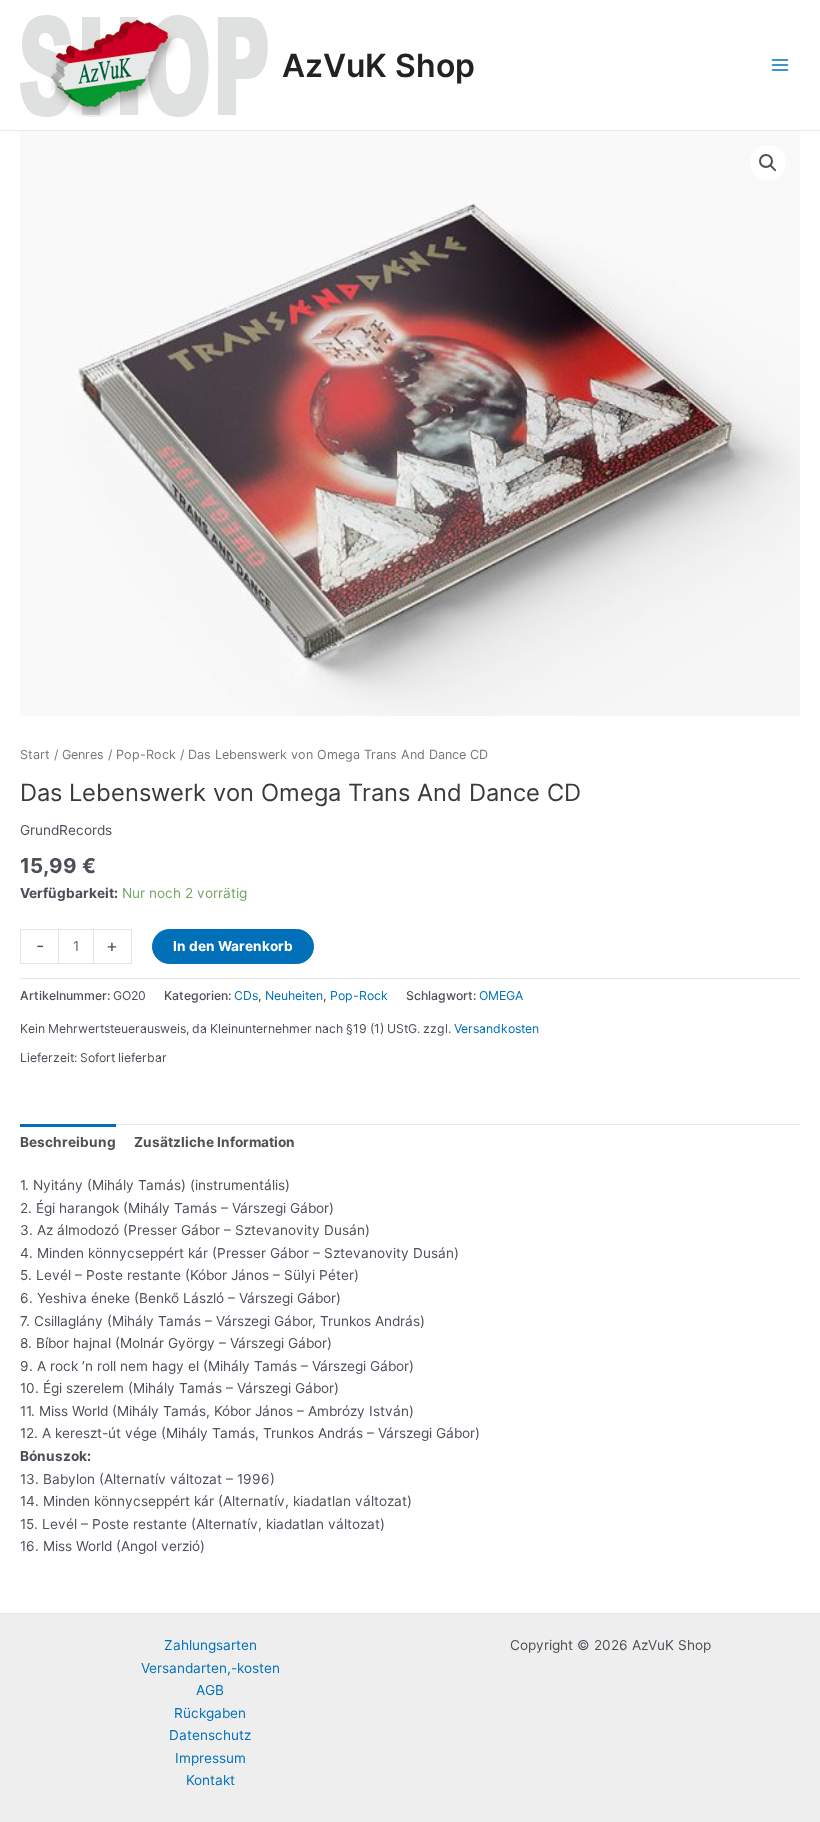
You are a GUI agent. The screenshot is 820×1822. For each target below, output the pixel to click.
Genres (83, 754)
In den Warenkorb (233, 946)
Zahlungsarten (210, 1645)
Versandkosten (496, 1028)
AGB (210, 1690)
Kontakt (210, 1780)
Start (35, 754)
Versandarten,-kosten (210, 1668)
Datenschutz (210, 1735)
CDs (246, 995)
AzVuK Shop (378, 65)
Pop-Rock (146, 754)
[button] (768, 163)
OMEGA (501, 995)
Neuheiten (294, 995)
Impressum (210, 1758)
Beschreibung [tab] (68, 1142)
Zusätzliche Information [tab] (214, 1142)
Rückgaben (210, 1713)
